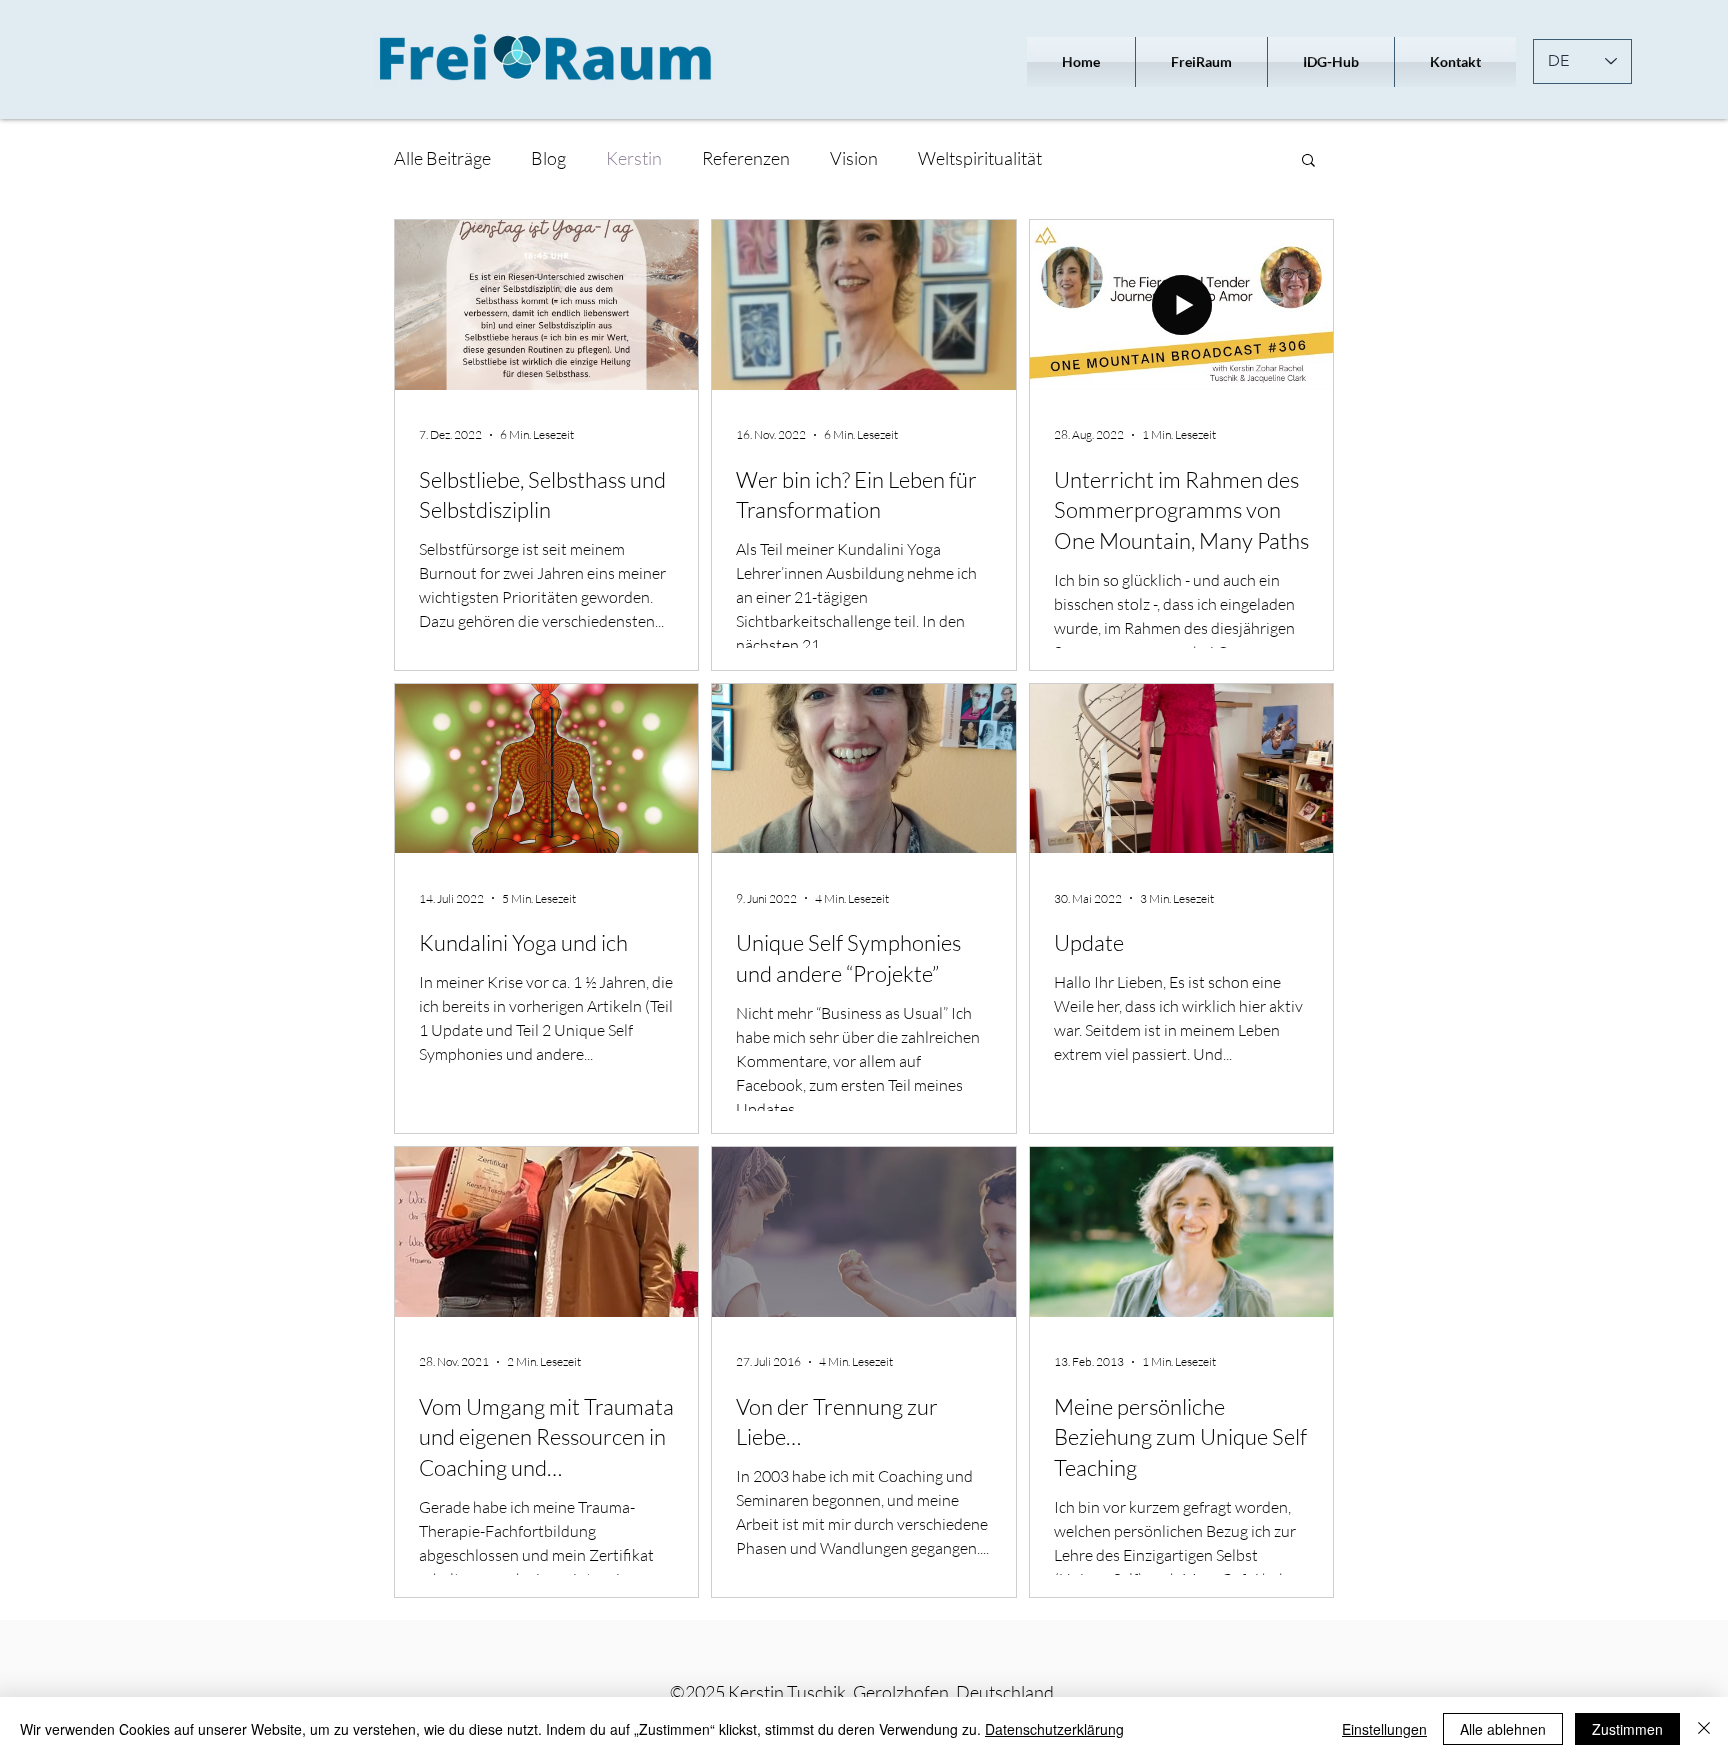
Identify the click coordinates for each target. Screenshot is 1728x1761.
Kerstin (634, 158)
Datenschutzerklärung (1054, 1729)
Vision (854, 158)
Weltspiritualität (980, 158)
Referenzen (746, 158)
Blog (548, 158)
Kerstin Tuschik (787, 1692)
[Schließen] (1704, 1729)
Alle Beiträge (442, 158)
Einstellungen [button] (1384, 1729)
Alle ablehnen (1503, 1729)
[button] (1308, 161)
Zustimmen (1627, 1729)
